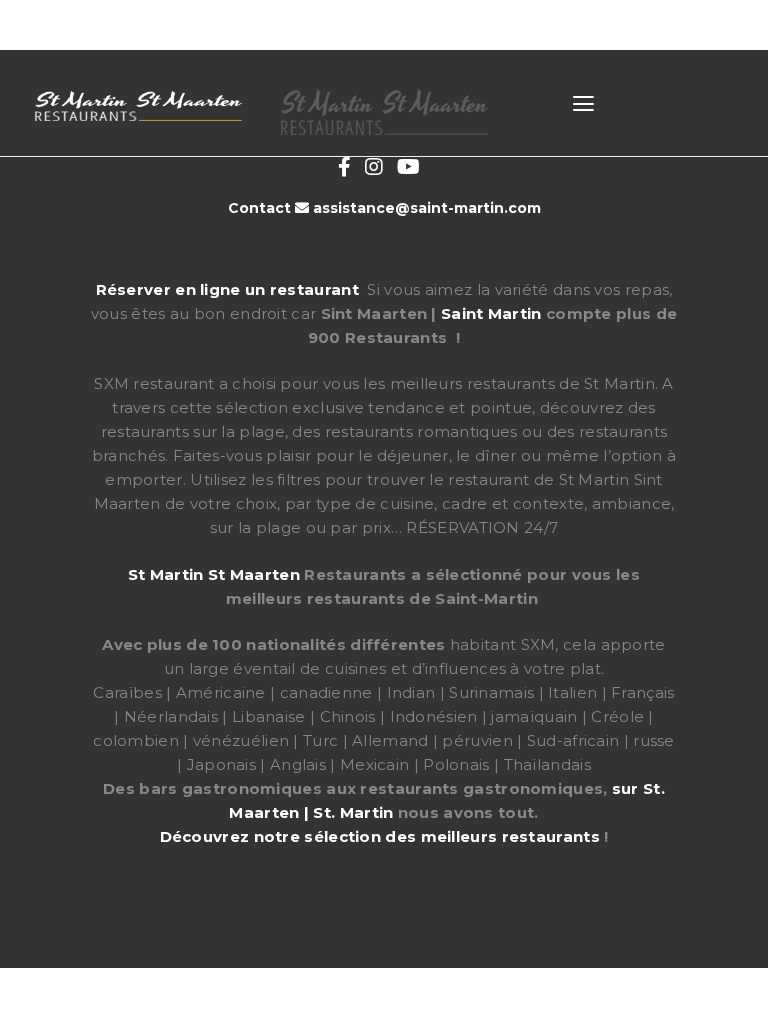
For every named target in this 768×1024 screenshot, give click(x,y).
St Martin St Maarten (214, 574)
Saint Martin (491, 313)
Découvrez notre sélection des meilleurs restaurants (380, 836)
